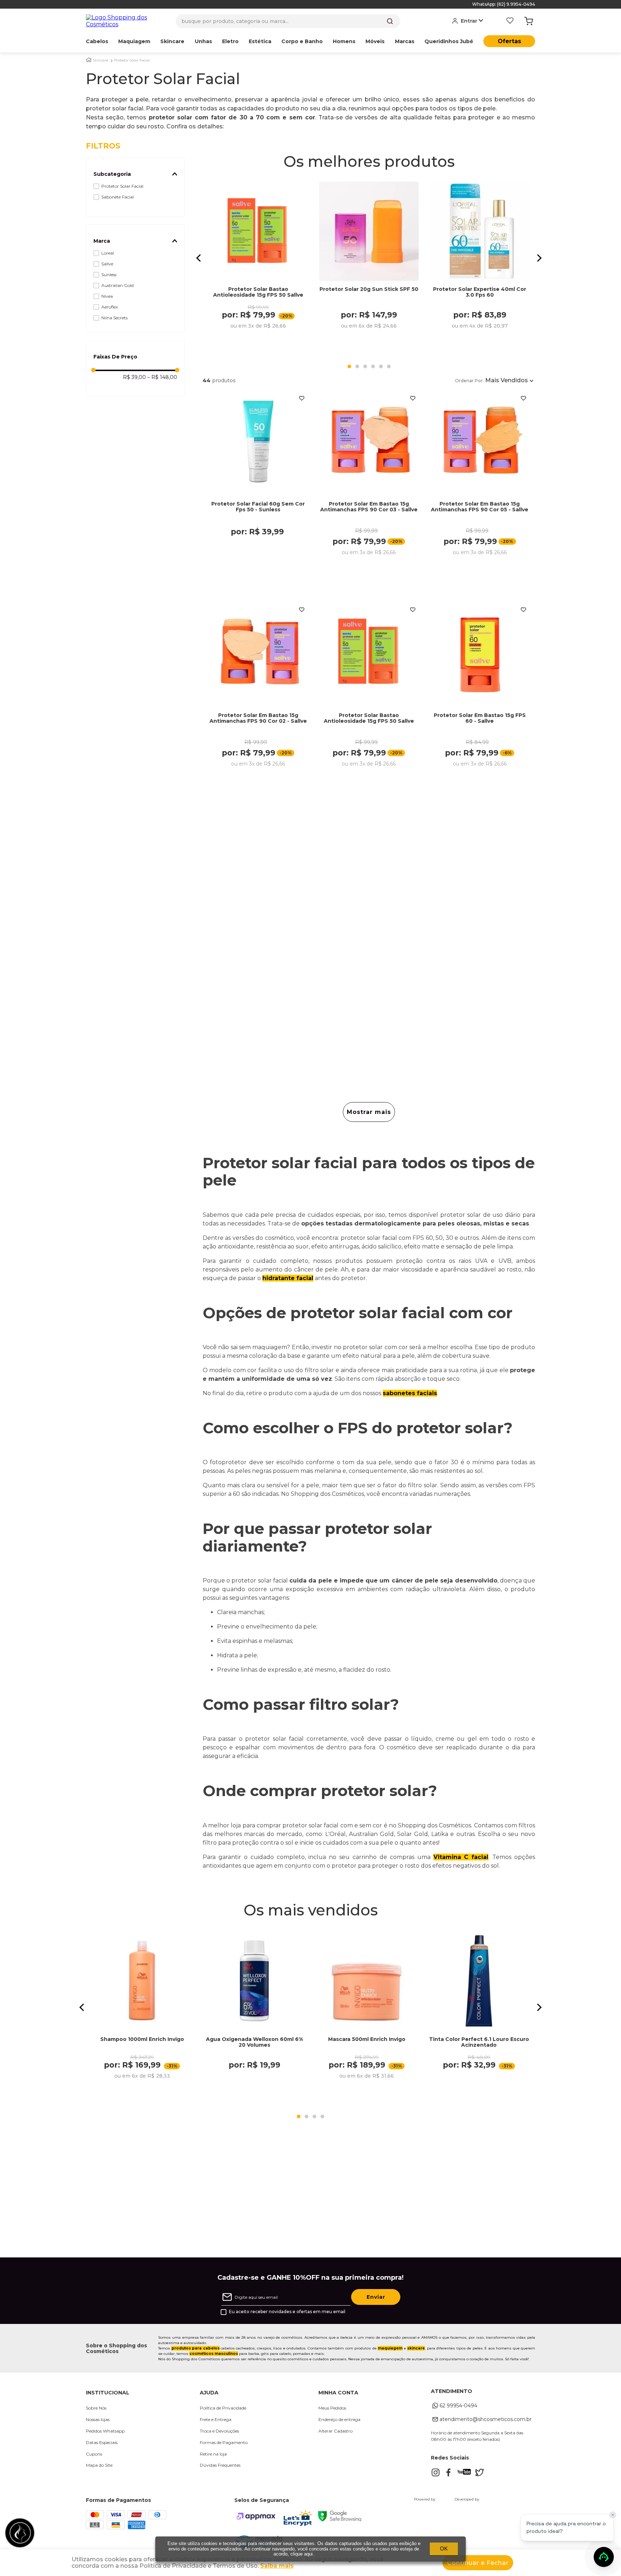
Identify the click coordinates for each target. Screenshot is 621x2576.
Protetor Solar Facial (132, 60)
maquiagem (390, 2348)
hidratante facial (288, 1278)
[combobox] (288, 21)
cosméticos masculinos (214, 2354)
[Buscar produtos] (390, 21)
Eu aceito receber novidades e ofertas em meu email (287, 2312)
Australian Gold (118, 285)
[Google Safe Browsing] (340, 2519)
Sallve (107, 264)
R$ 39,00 (134, 377)
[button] (135, 174)
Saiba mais (277, 2566)
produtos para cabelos (195, 2348)
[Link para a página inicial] (89, 60)
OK (444, 2548)
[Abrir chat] (604, 2557)
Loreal (108, 253)
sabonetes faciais (410, 1393)
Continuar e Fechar (478, 2563)
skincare (416, 2348)
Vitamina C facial (461, 1857)
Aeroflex (110, 307)
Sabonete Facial (118, 197)
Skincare (101, 60)
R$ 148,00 (162, 377)
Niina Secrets (114, 318)
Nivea (107, 296)
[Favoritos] (510, 21)
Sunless (109, 275)
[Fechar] (613, 2515)
